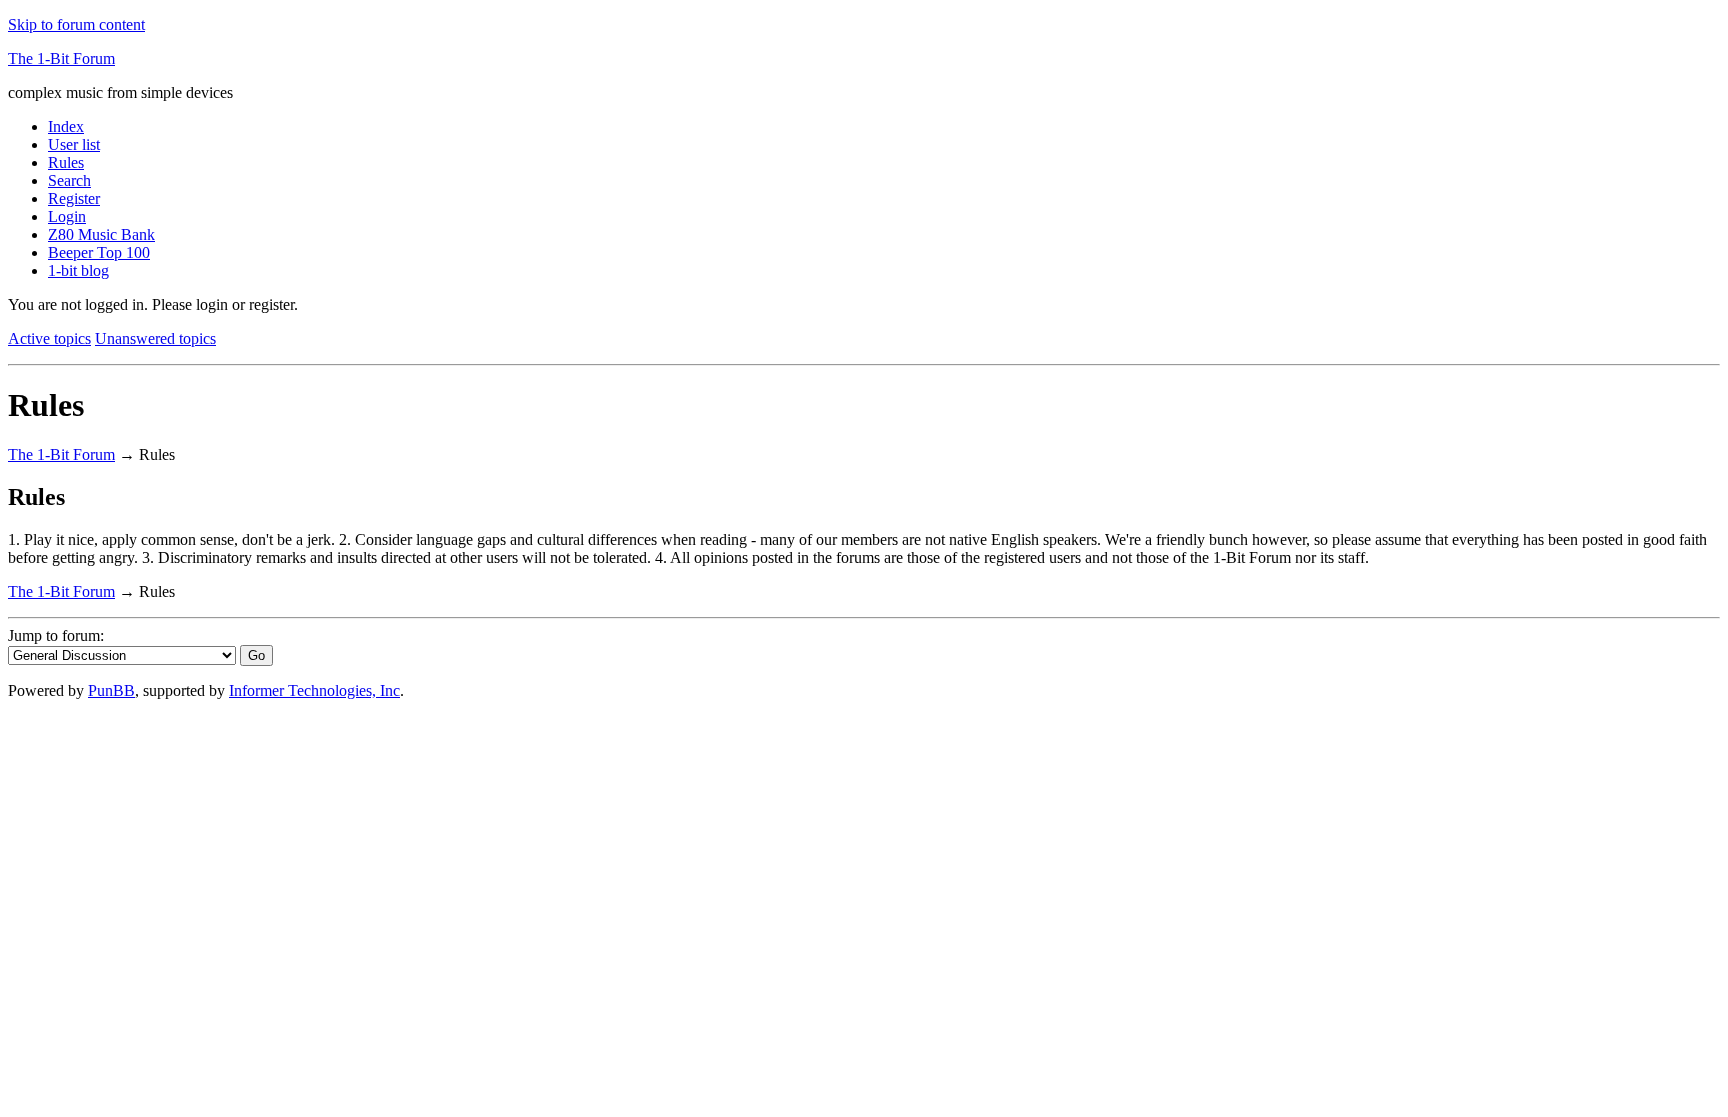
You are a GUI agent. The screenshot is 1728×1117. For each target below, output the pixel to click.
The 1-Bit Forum (61, 58)
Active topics (49, 338)
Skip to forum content (76, 24)
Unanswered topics (155, 338)
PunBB (111, 690)
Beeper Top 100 (99, 252)
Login (67, 216)
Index (66, 126)
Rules (66, 162)
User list (74, 144)
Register (74, 198)
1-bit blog (78, 270)
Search (69, 180)
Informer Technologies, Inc (314, 690)
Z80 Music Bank (101, 234)
